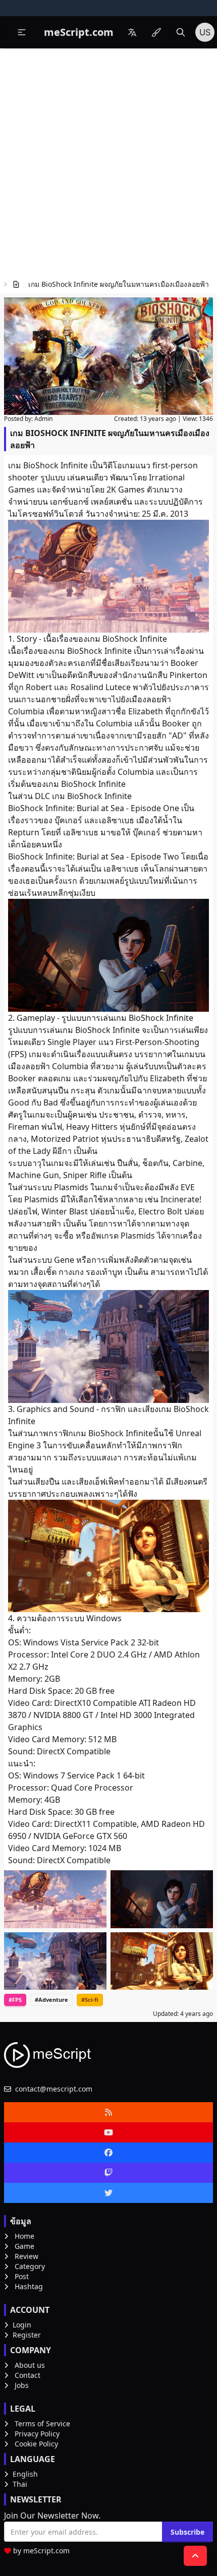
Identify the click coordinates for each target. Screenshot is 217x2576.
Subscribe (187, 2532)
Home (24, 2236)
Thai (20, 2484)
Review (26, 2256)
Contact (28, 2375)
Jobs (22, 2385)
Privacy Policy (37, 2434)
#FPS (15, 2000)
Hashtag (29, 2286)
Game (24, 2246)
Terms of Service (42, 2424)
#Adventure (51, 2000)
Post (22, 2276)
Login (22, 2325)
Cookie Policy (36, 2444)
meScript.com (46, 2551)
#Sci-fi (90, 2000)
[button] (22, 32)
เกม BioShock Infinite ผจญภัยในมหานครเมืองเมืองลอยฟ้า (119, 284)
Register (27, 2335)
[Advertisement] (108, 162)
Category (30, 2266)
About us (30, 2365)
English (25, 2474)
